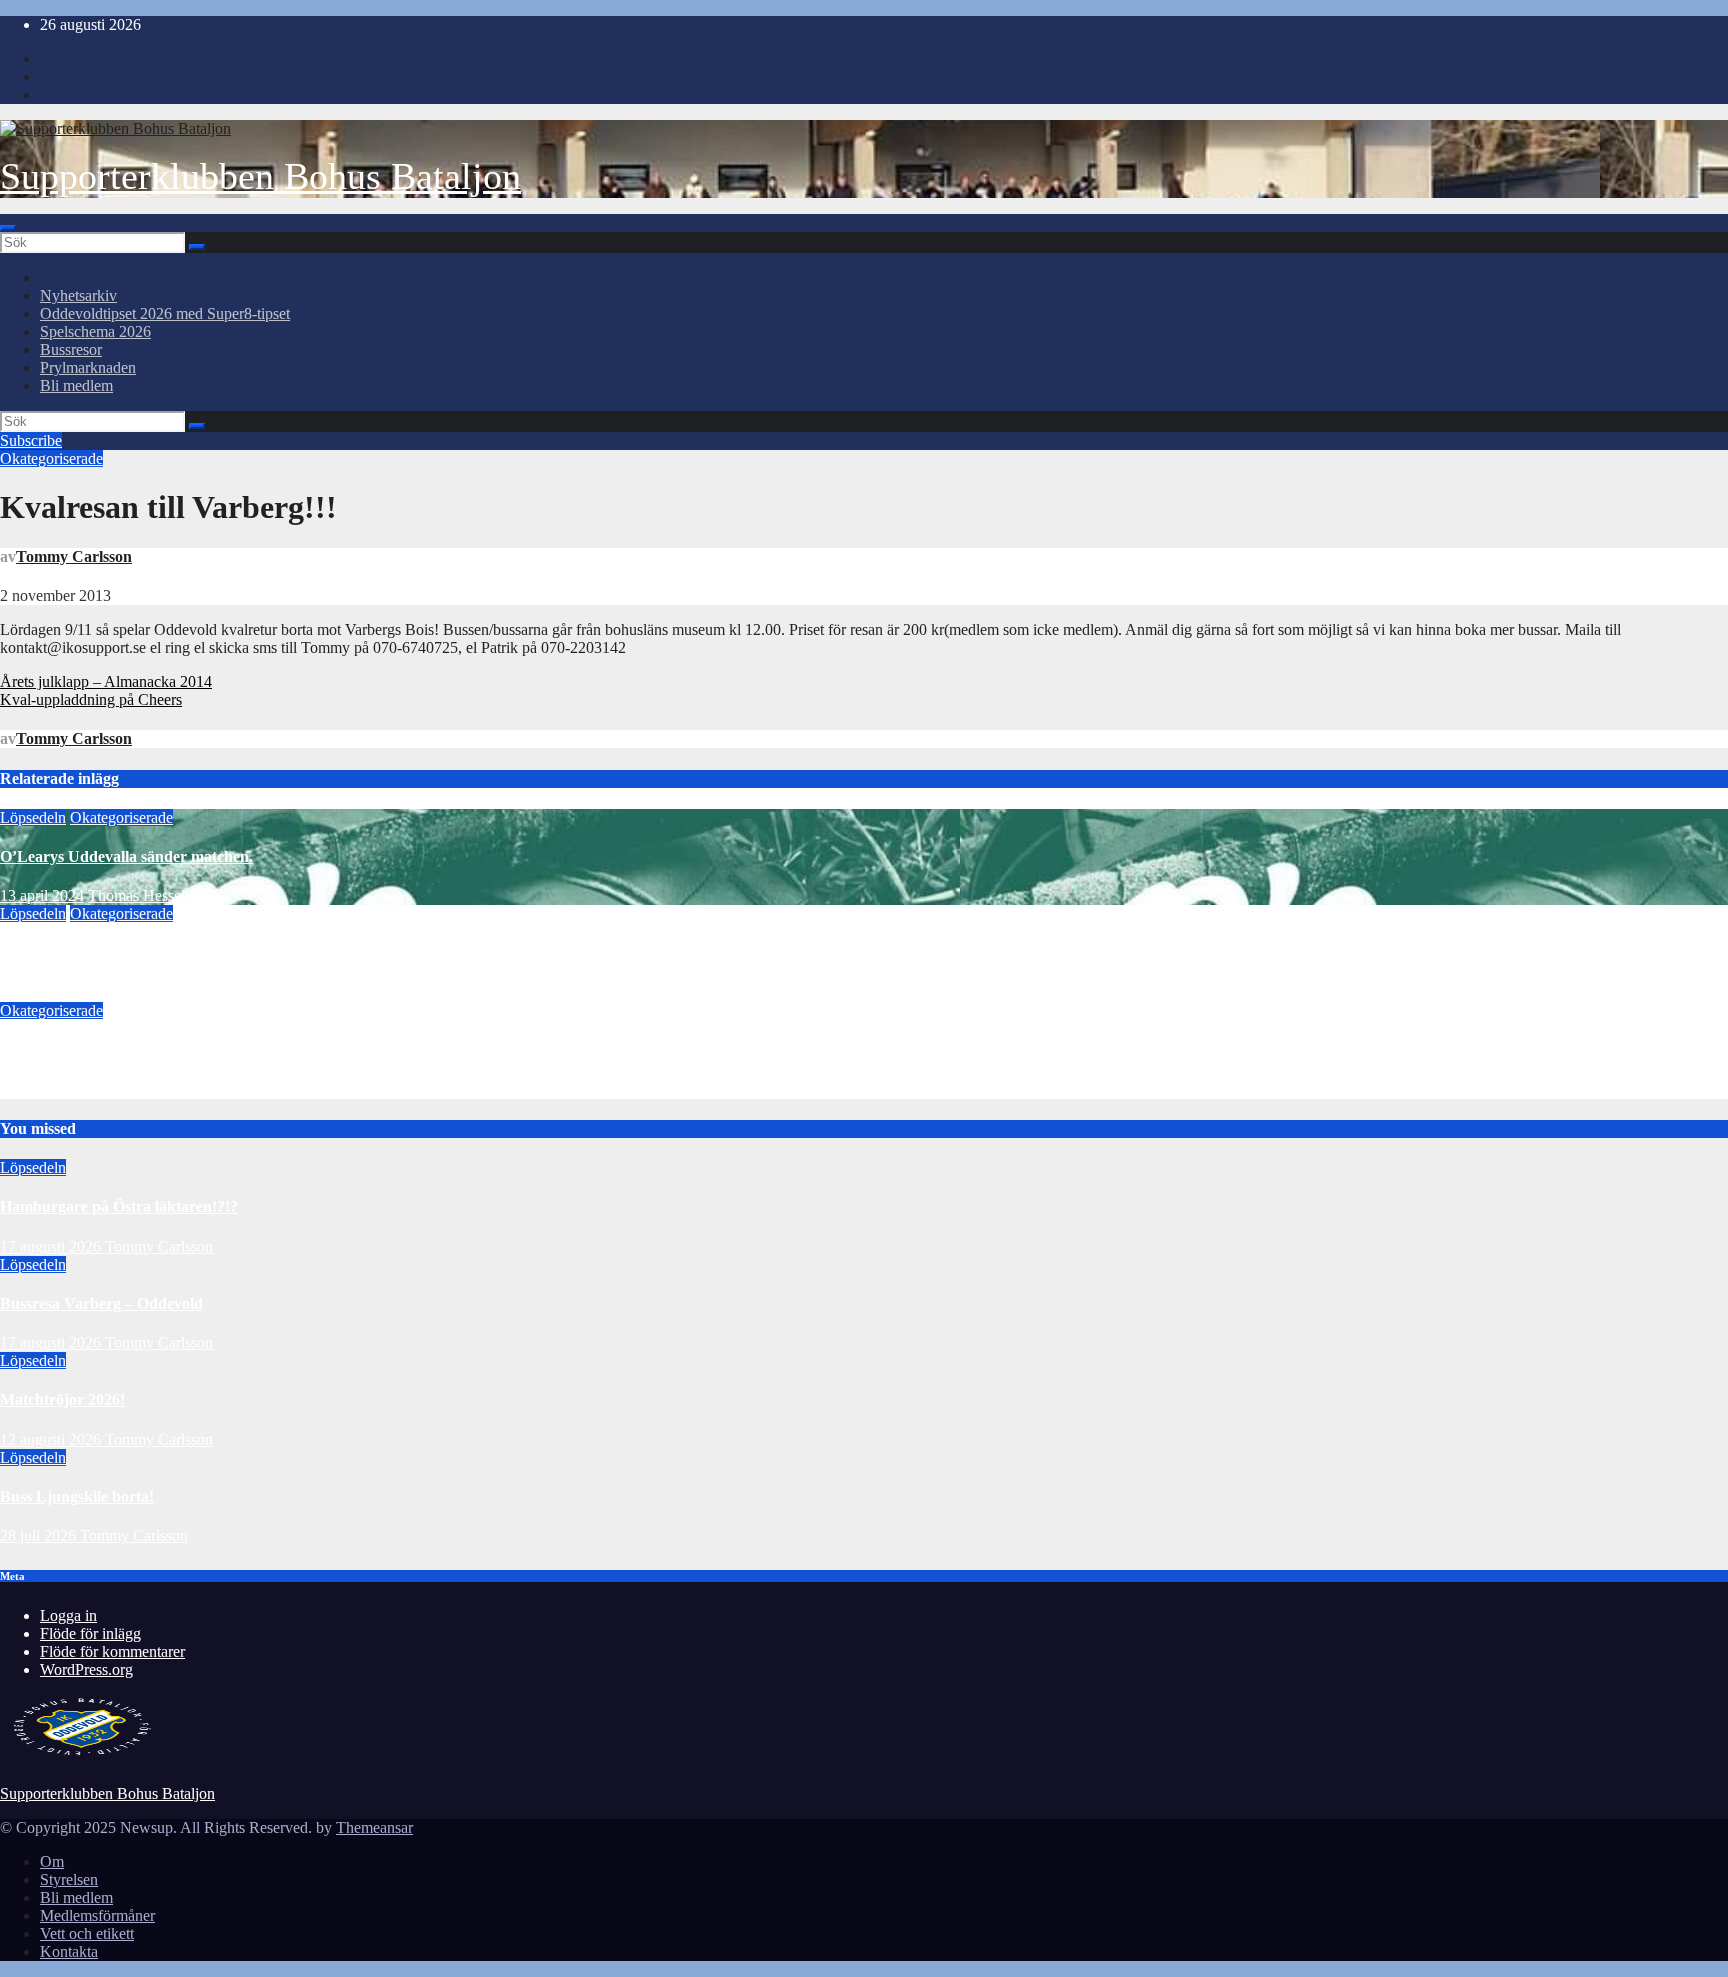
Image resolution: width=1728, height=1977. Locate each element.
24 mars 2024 (43, 992)
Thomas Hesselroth (149, 895)
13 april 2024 (42, 895)
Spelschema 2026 (95, 331)
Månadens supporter (71, 953)
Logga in (68, 1615)
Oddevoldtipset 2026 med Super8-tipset (165, 313)
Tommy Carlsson (74, 556)
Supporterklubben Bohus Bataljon (260, 176)
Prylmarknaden (88, 367)
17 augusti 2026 (52, 1246)
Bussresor (71, 349)
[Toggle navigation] (8, 228)
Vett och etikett (87, 1933)
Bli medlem (76, 385)
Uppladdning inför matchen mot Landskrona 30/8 (169, 1049)
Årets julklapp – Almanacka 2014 (106, 681)
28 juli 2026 (40, 1535)
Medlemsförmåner (97, 1915)
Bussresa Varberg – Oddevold (101, 1303)
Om (52, 1861)
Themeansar (374, 1827)
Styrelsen (69, 1879)
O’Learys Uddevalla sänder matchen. (126, 856)
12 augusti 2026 (52, 1439)
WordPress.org (86, 1669)
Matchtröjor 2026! (62, 1399)
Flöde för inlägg (90, 1633)
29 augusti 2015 (50, 1089)
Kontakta (69, 1951)
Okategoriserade (51, 458)
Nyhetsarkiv (78, 295)
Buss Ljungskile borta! (77, 1496)
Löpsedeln (33, 817)
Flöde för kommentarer (112, 1651)
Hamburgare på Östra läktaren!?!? (119, 1206)
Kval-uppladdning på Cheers (91, 699)
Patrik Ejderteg (152, 1089)
